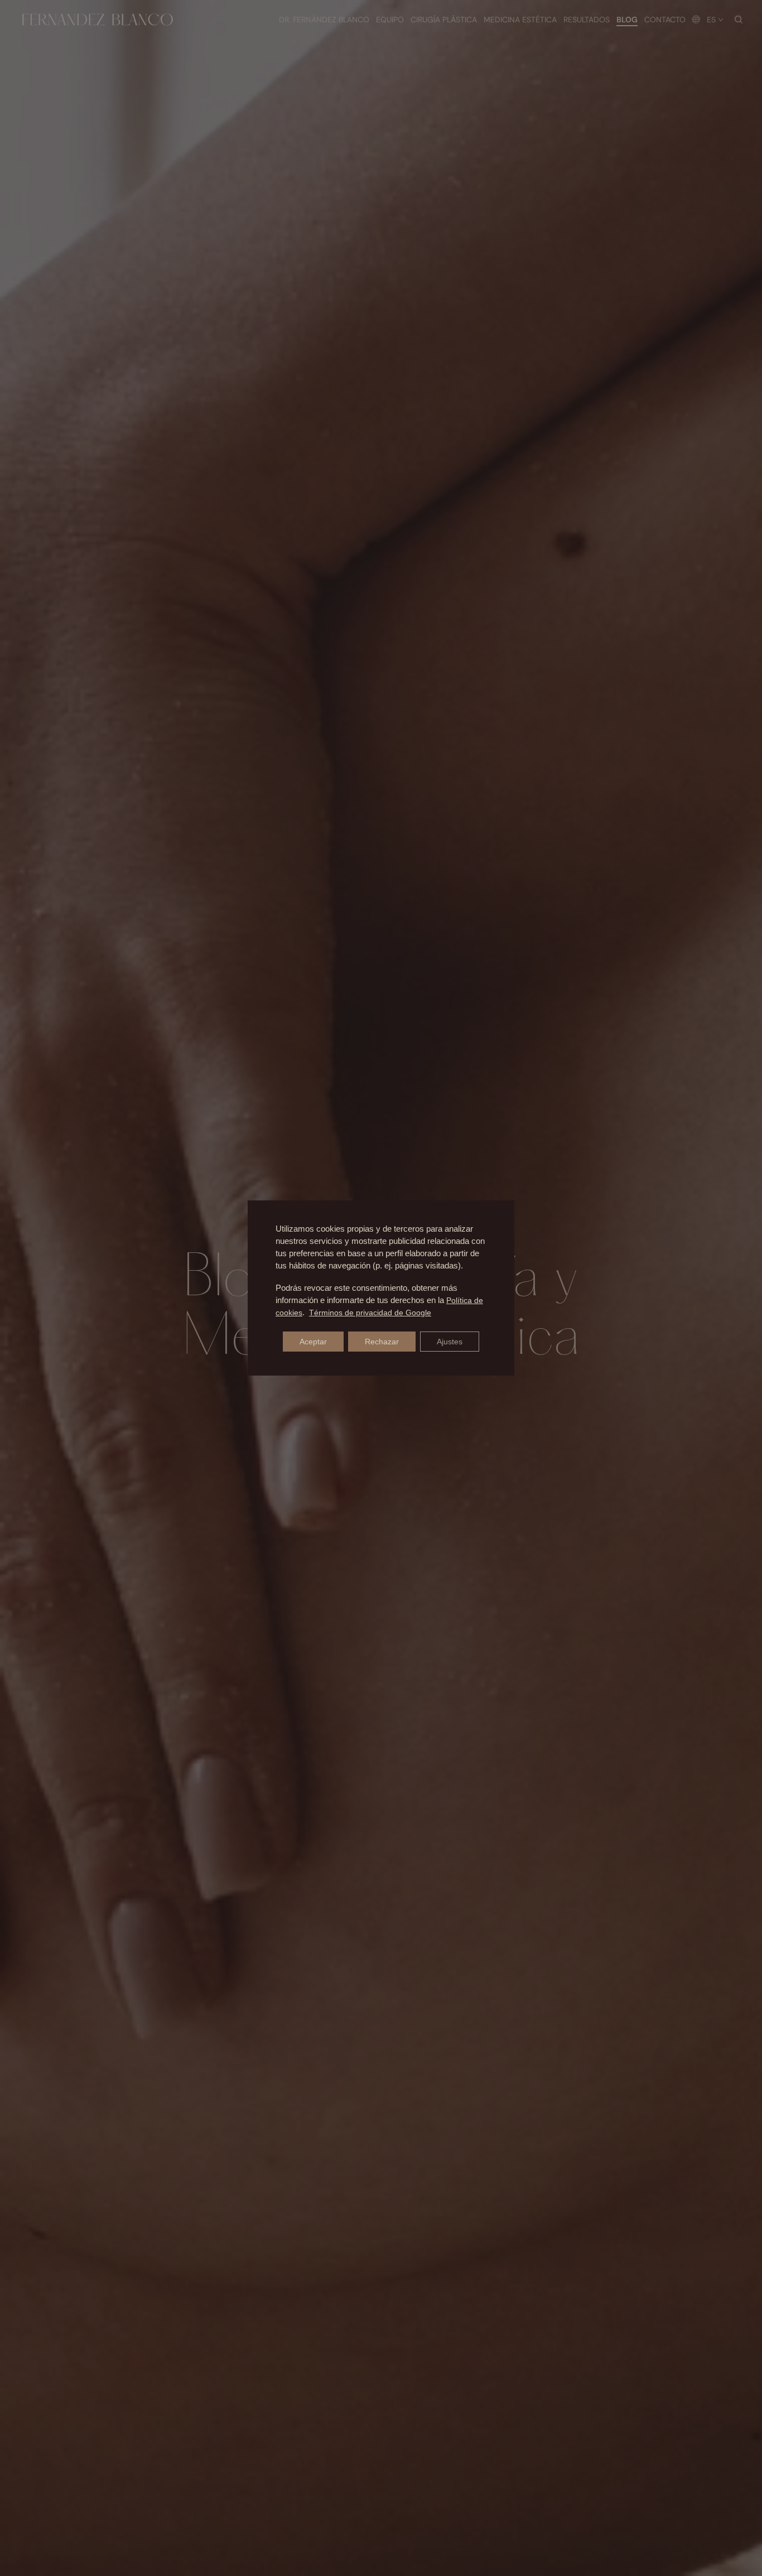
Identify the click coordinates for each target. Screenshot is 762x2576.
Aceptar (313, 1342)
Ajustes (450, 1342)
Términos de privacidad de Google (370, 1313)
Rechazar (382, 1342)
